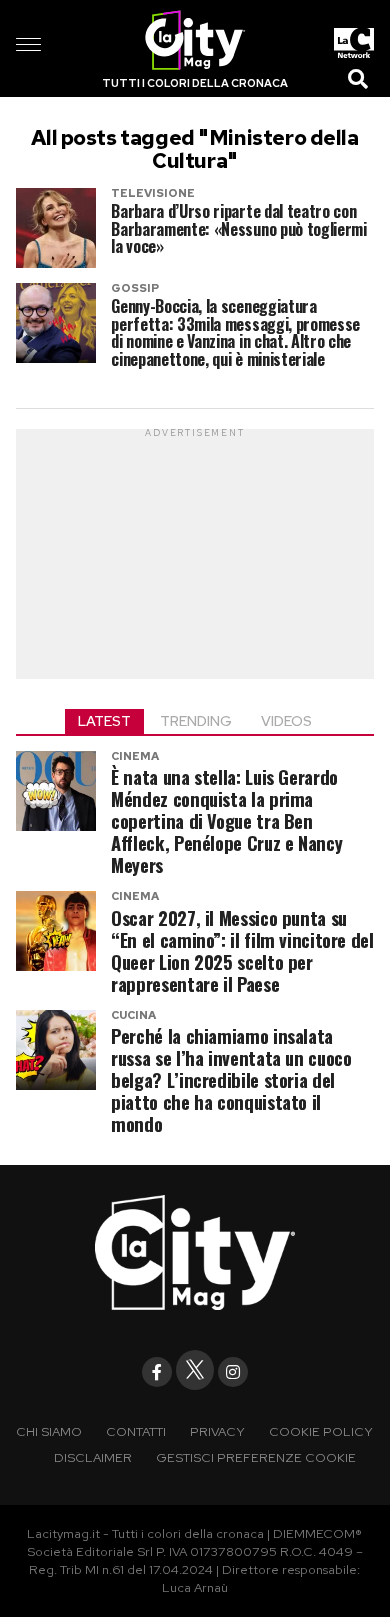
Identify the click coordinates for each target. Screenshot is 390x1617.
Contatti (136, 1431)
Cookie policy (321, 1431)
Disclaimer (93, 1457)
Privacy (217, 1431)
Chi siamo (49, 1431)
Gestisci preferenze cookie (256, 1457)
